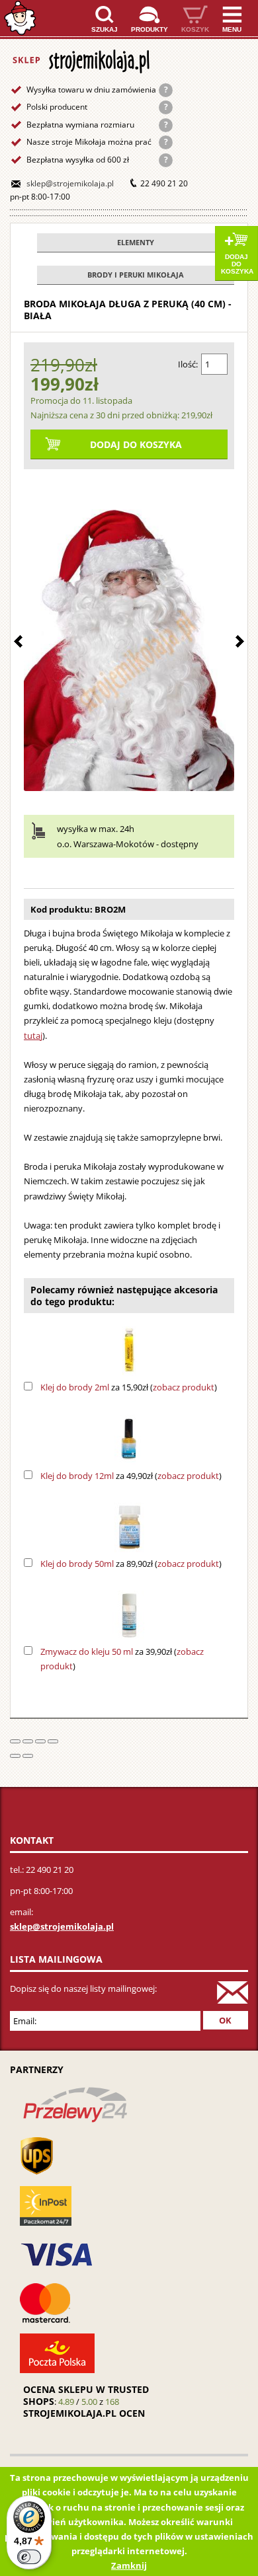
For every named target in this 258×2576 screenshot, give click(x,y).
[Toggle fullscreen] (40, 1741)
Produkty (150, 29)
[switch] (29, 2557)
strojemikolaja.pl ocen (84, 2413)
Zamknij (129, 2565)
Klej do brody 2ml (75, 1387)
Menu (232, 29)
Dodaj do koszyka (237, 264)
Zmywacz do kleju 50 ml (87, 1651)
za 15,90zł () (129, 1387)
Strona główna (20, 18)
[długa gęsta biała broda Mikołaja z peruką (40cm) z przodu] (129, 633)
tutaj (33, 1036)
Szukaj (105, 29)
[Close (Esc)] (15, 1741)
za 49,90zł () (131, 1476)
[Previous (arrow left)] (15, 1756)
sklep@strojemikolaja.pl (70, 183)
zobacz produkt (184, 1387)
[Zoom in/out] (53, 1741)
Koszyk (195, 29)
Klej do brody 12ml (77, 1476)
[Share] (28, 1741)
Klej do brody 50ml (77, 1564)
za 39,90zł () (122, 1659)
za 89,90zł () (131, 1564)
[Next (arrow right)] (28, 1756)
